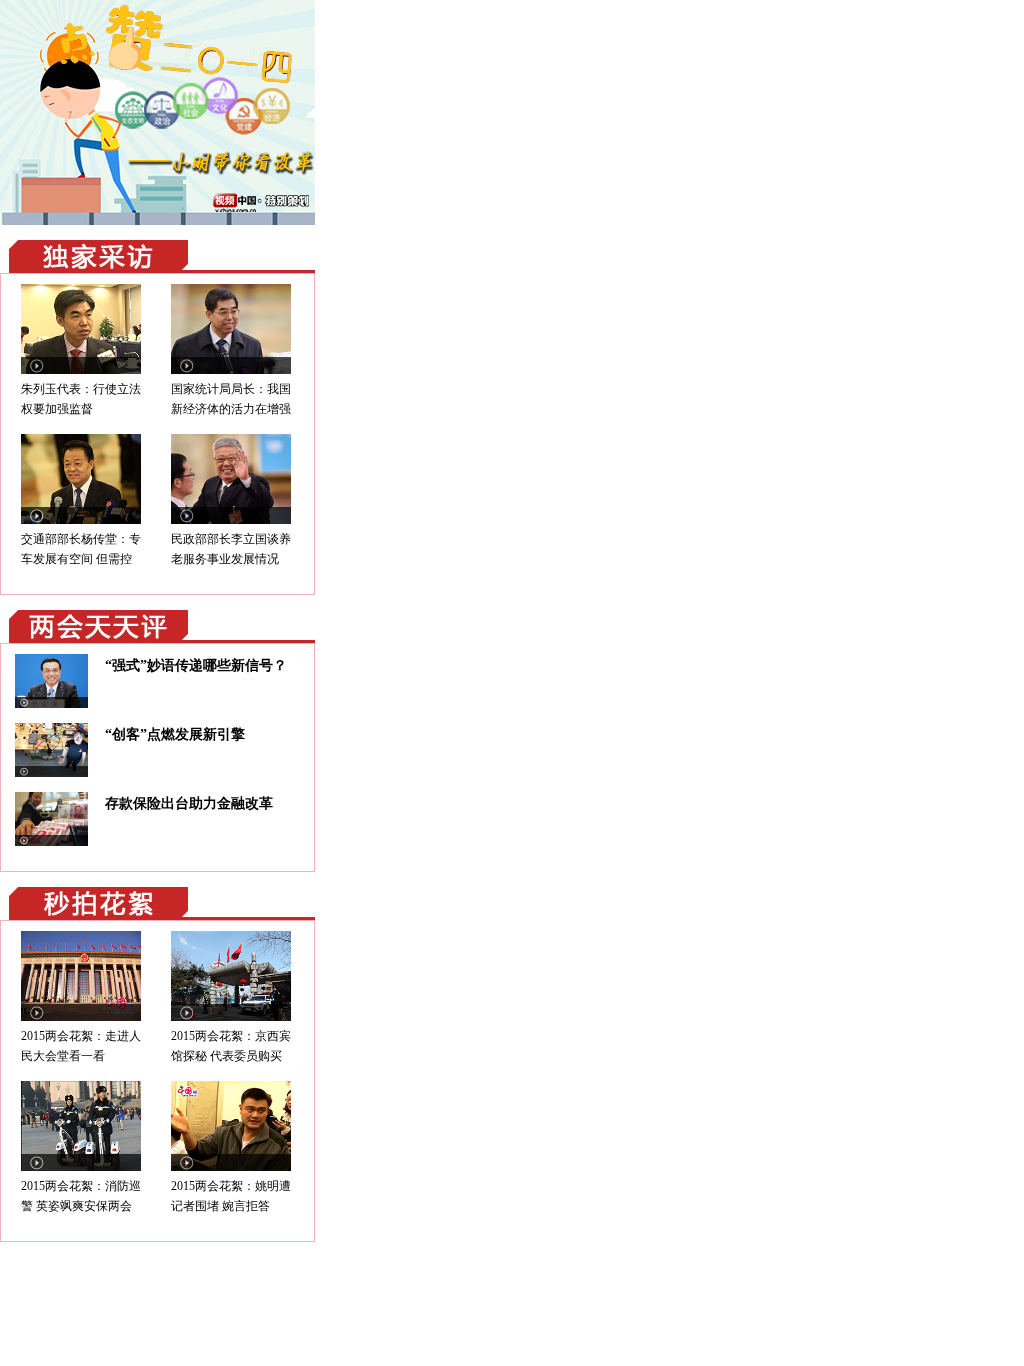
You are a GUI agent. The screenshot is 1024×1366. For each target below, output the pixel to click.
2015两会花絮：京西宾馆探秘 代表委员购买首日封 (231, 1056)
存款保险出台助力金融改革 (189, 803)
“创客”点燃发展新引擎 (175, 734)
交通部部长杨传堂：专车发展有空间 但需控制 (81, 559)
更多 (288, 254)
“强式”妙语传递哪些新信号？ (196, 665)
